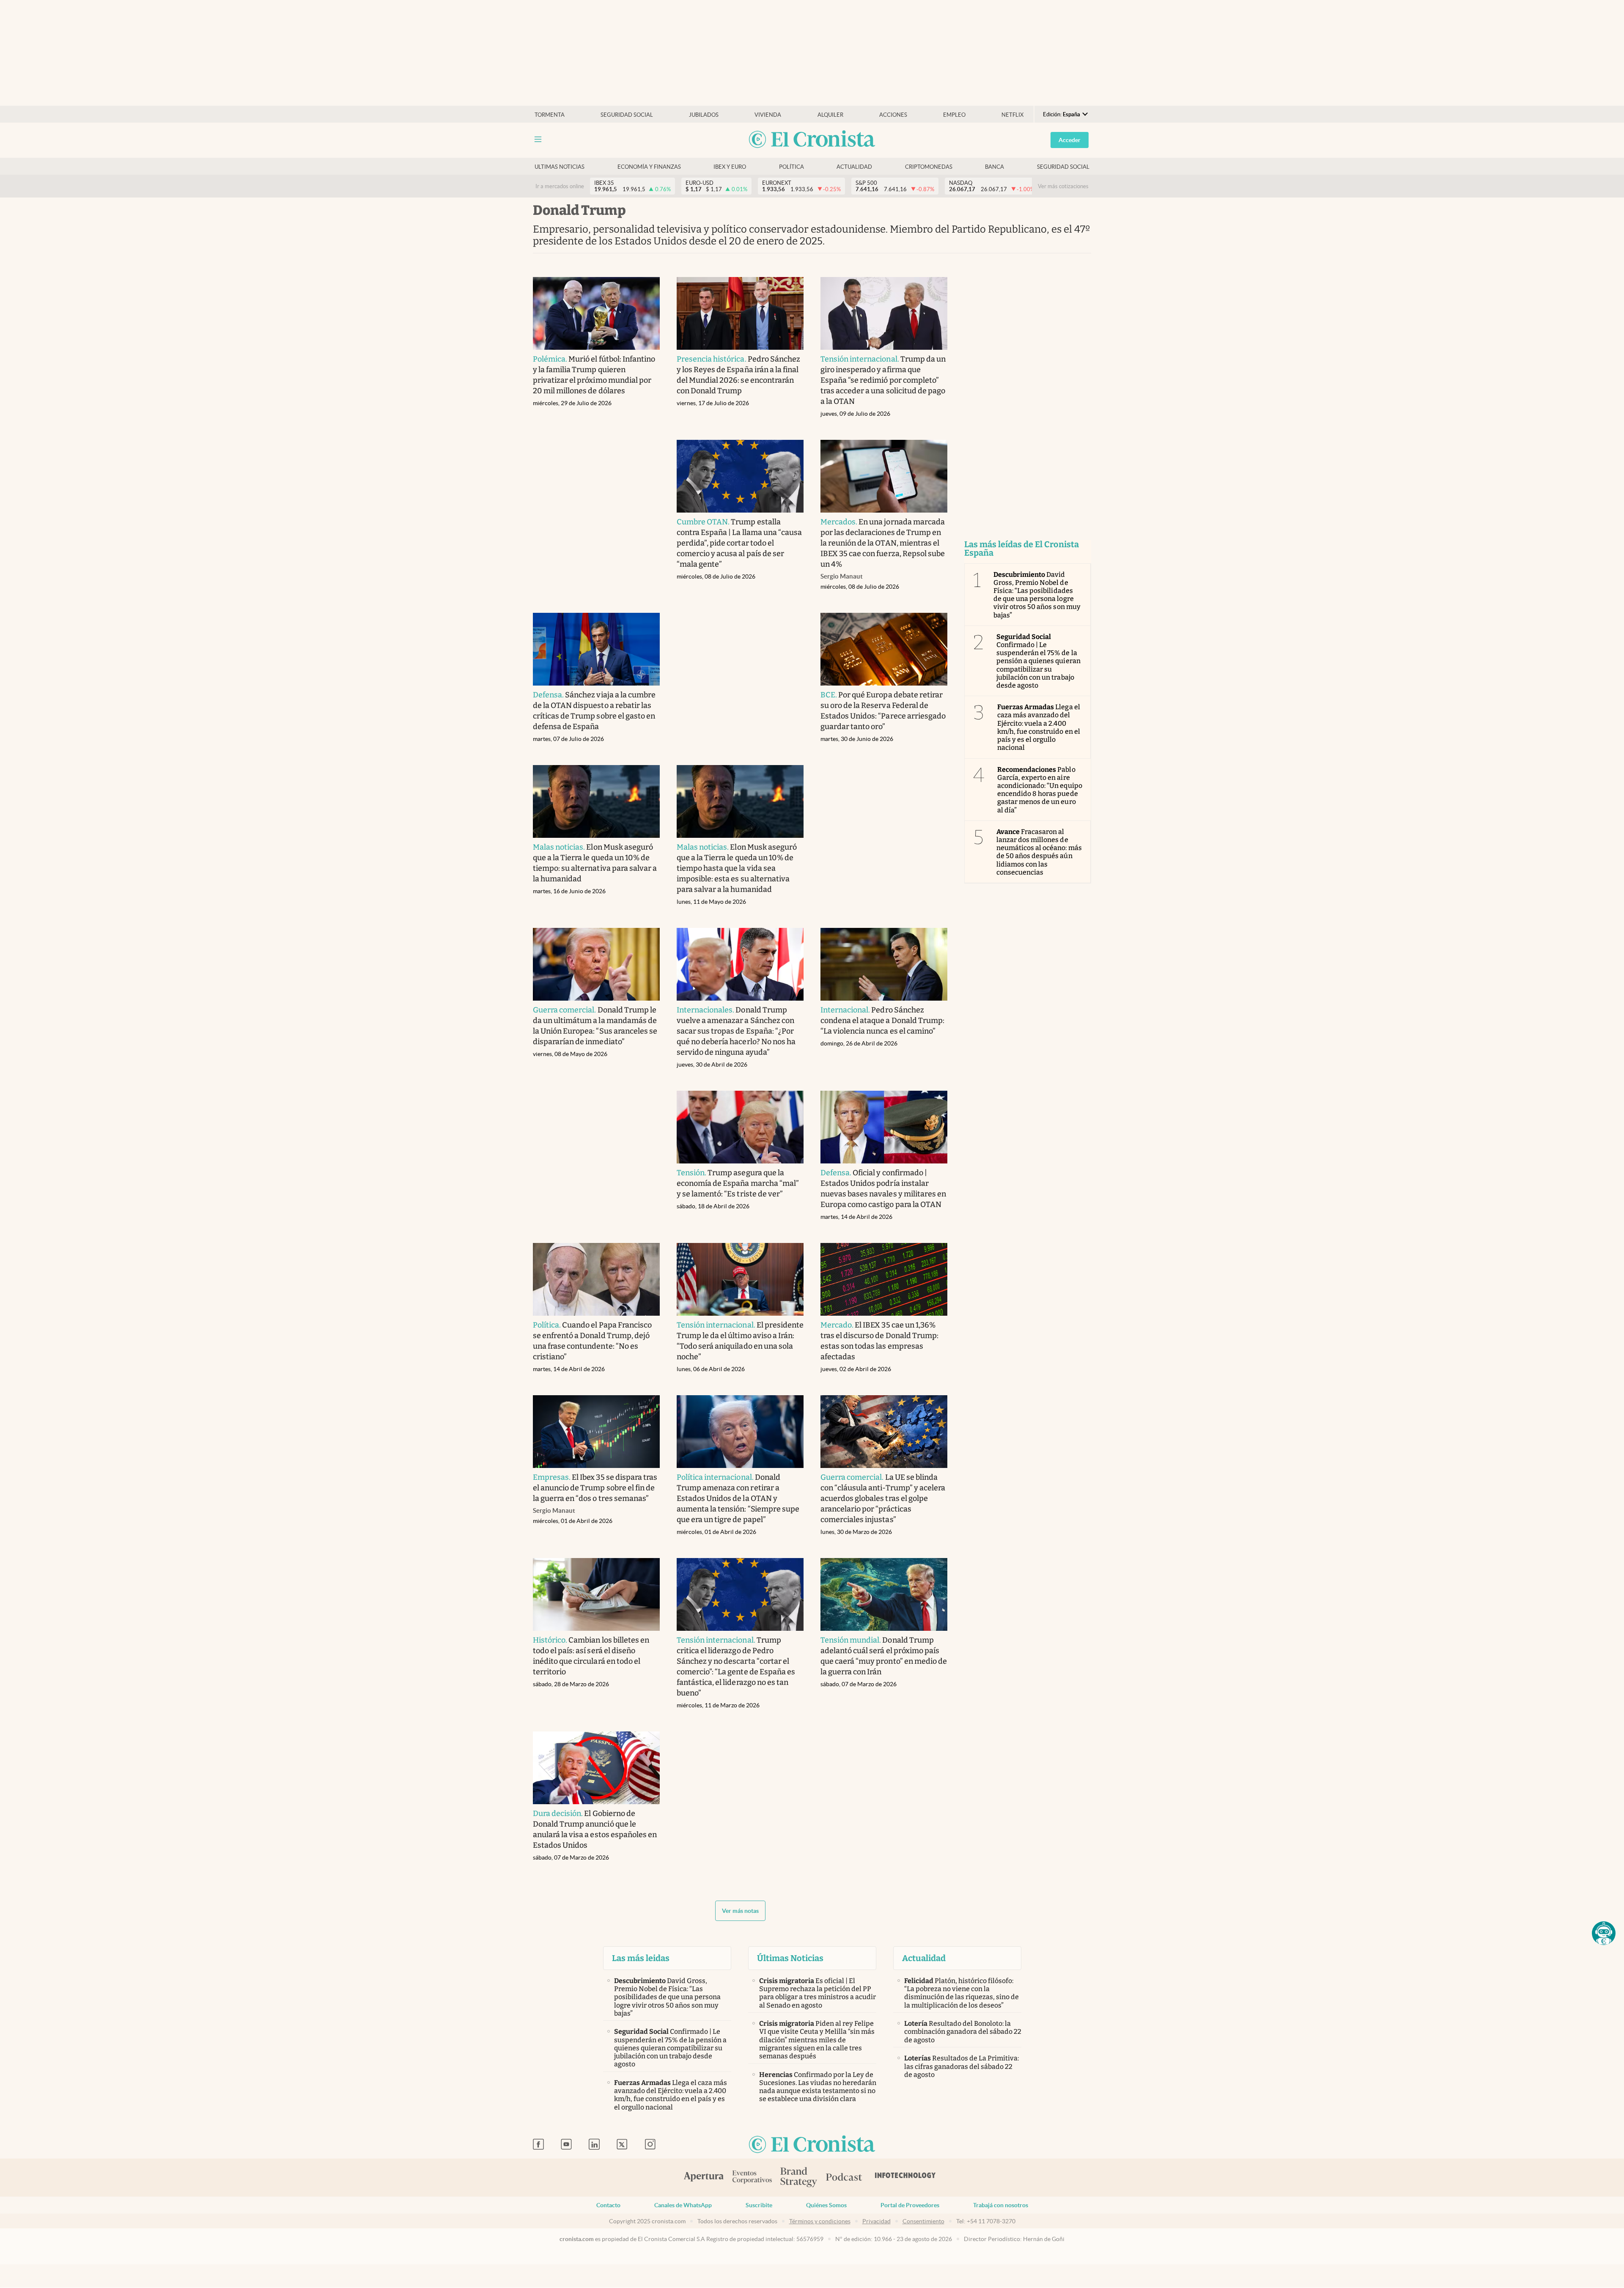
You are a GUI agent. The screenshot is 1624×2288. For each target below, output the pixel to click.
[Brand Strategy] (799, 2178)
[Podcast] (844, 2178)
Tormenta (550, 115)
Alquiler (830, 115)
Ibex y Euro (730, 167)
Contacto (608, 2205)
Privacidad (876, 2221)
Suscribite (759, 2205)
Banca (994, 167)
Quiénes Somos (826, 2205)
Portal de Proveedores (910, 2205)
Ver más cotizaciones (1063, 186)
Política (791, 167)
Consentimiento (923, 2221)
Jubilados (704, 115)
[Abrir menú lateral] (538, 139)
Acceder (1070, 140)
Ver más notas (740, 1911)
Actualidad (854, 167)
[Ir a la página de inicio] (812, 140)
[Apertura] (704, 2178)
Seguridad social (627, 115)
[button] (1604, 1933)
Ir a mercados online (560, 186)
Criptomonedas (929, 167)
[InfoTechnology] (905, 2178)
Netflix (1012, 115)
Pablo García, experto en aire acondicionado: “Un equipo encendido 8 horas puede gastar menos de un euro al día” (1040, 790)
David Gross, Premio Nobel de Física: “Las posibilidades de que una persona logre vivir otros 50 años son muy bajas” (1037, 595)
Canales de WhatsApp (683, 2205)
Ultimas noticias (560, 167)
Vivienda (768, 115)
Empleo (954, 115)
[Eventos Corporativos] (752, 2178)
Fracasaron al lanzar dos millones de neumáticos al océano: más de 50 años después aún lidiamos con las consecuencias (1039, 852)
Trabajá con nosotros (1001, 2205)
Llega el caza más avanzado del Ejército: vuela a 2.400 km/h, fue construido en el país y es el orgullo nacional (1039, 727)
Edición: (1062, 114)
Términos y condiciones (820, 2221)
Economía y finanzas (649, 167)
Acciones (893, 115)
